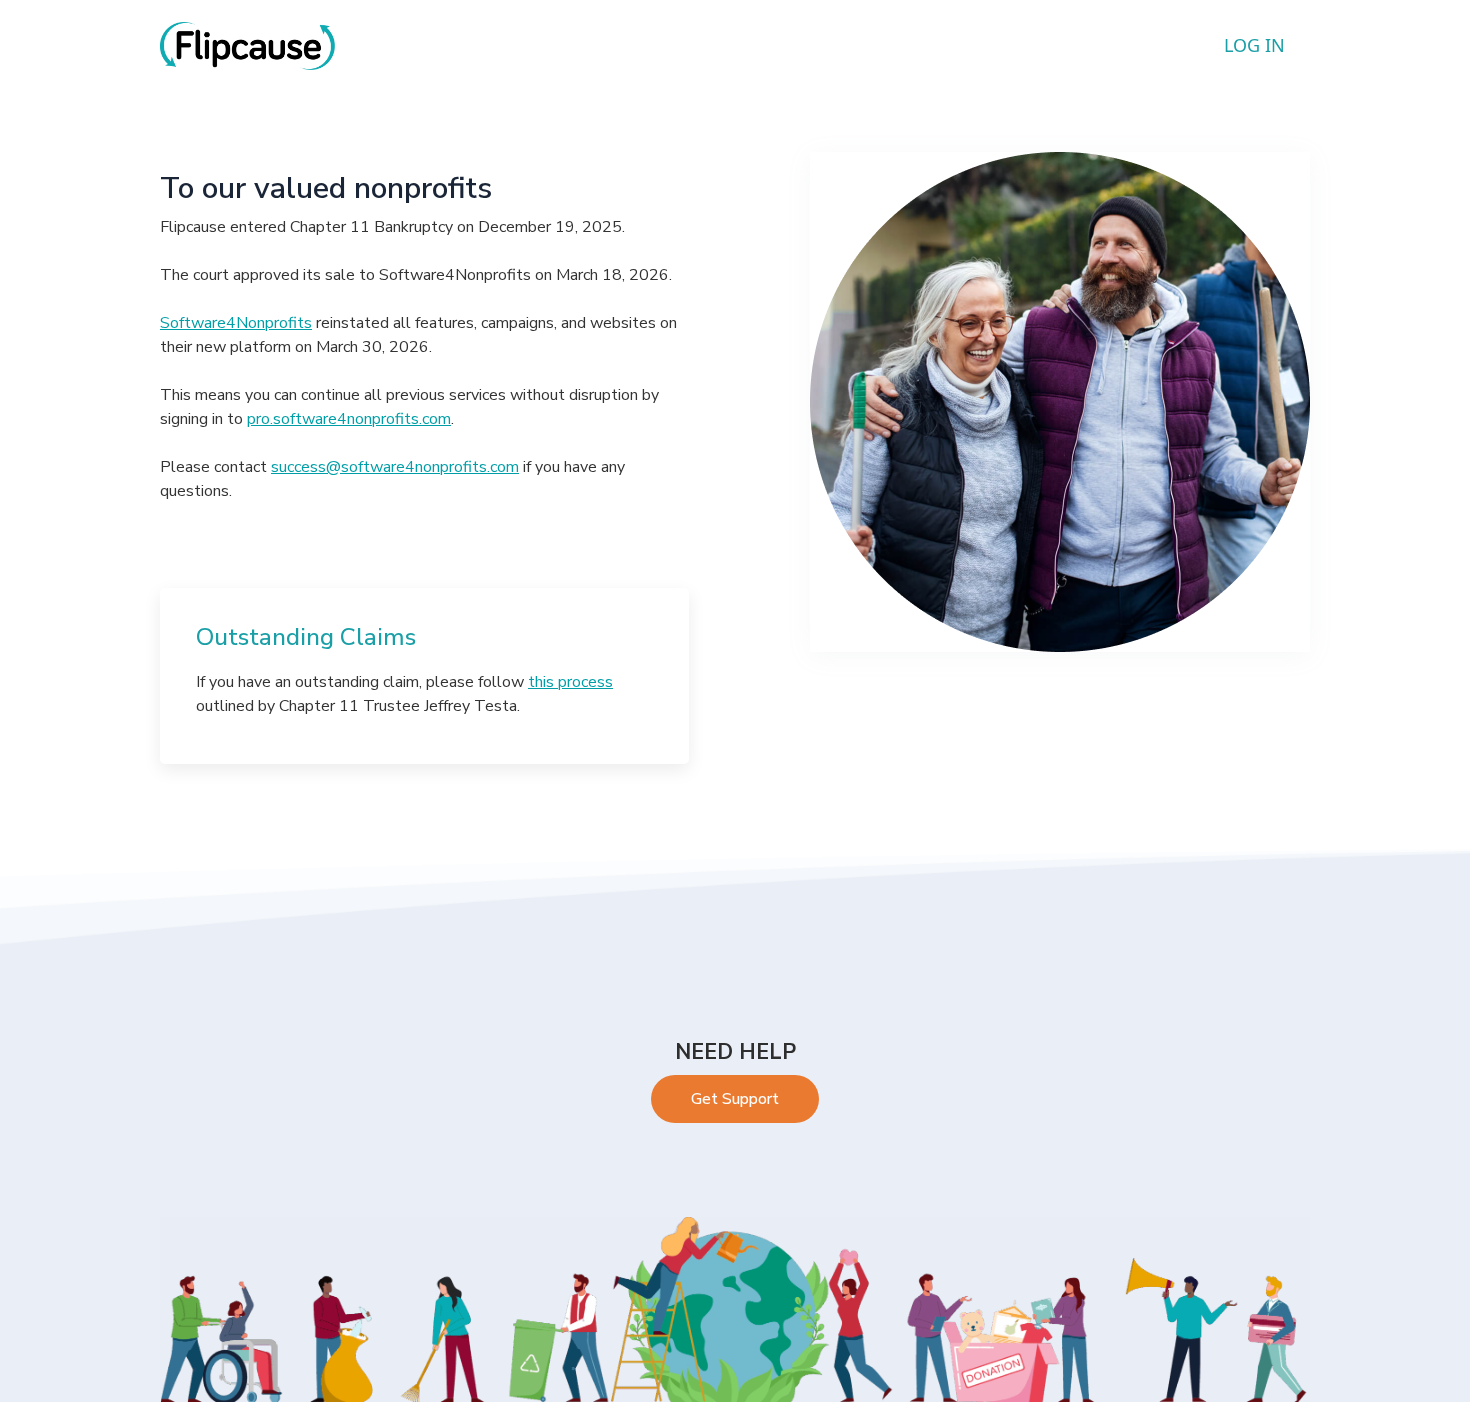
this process (570, 682)
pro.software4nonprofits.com (349, 419)
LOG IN (1254, 45)
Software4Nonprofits (236, 323)
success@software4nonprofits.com (395, 467)
